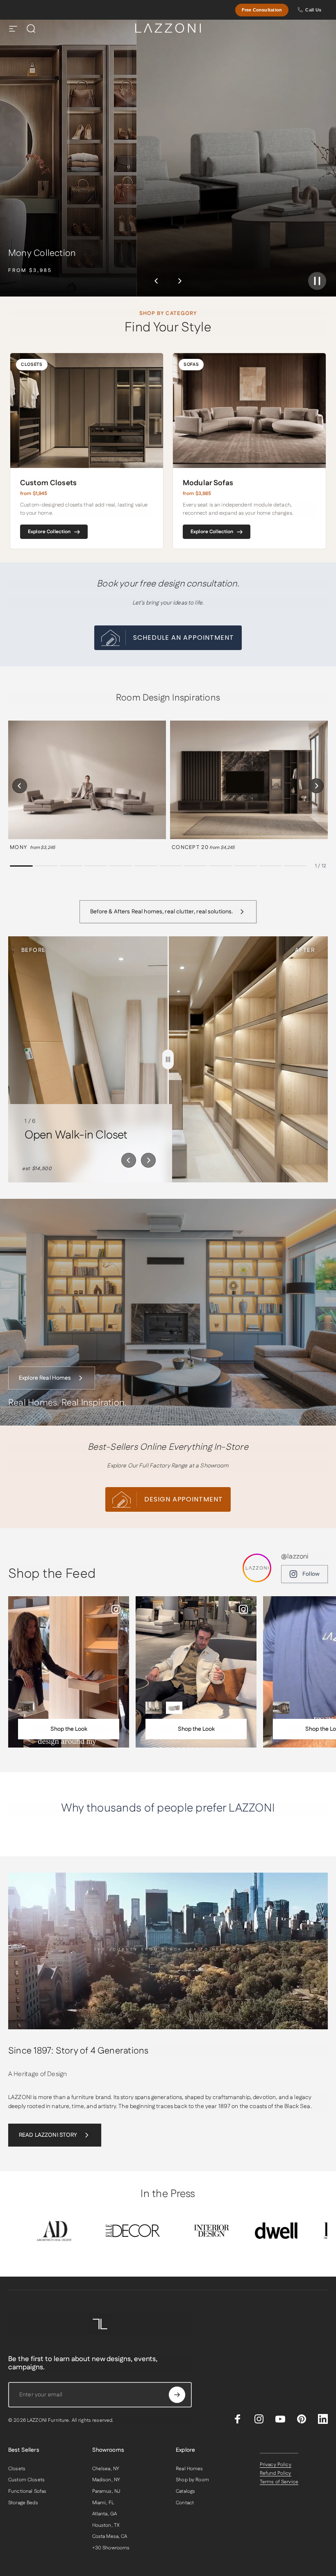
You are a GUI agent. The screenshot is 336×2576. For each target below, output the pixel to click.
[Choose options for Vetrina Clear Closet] (281, 1708)
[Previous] (157, 281)
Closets (17, 2469)
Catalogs (185, 2492)
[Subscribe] (177, 2395)
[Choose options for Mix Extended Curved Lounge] (154, 1708)
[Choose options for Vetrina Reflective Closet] (26, 1708)
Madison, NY (106, 2480)
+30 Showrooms (111, 2548)
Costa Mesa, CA (110, 2537)
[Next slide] (148, 1160)
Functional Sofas (27, 2492)
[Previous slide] (129, 1160)
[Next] (179, 281)
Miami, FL (103, 2503)
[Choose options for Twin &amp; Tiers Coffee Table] (174, 1708)
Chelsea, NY (106, 2469)
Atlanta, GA (105, 2514)
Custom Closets (26, 2480)
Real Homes (189, 2469)
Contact (185, 2503)
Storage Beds (23, 2503)
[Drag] (168, 1059)
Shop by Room (192, 2480)
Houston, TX (106, 2526)
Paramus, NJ (106, 2492)
